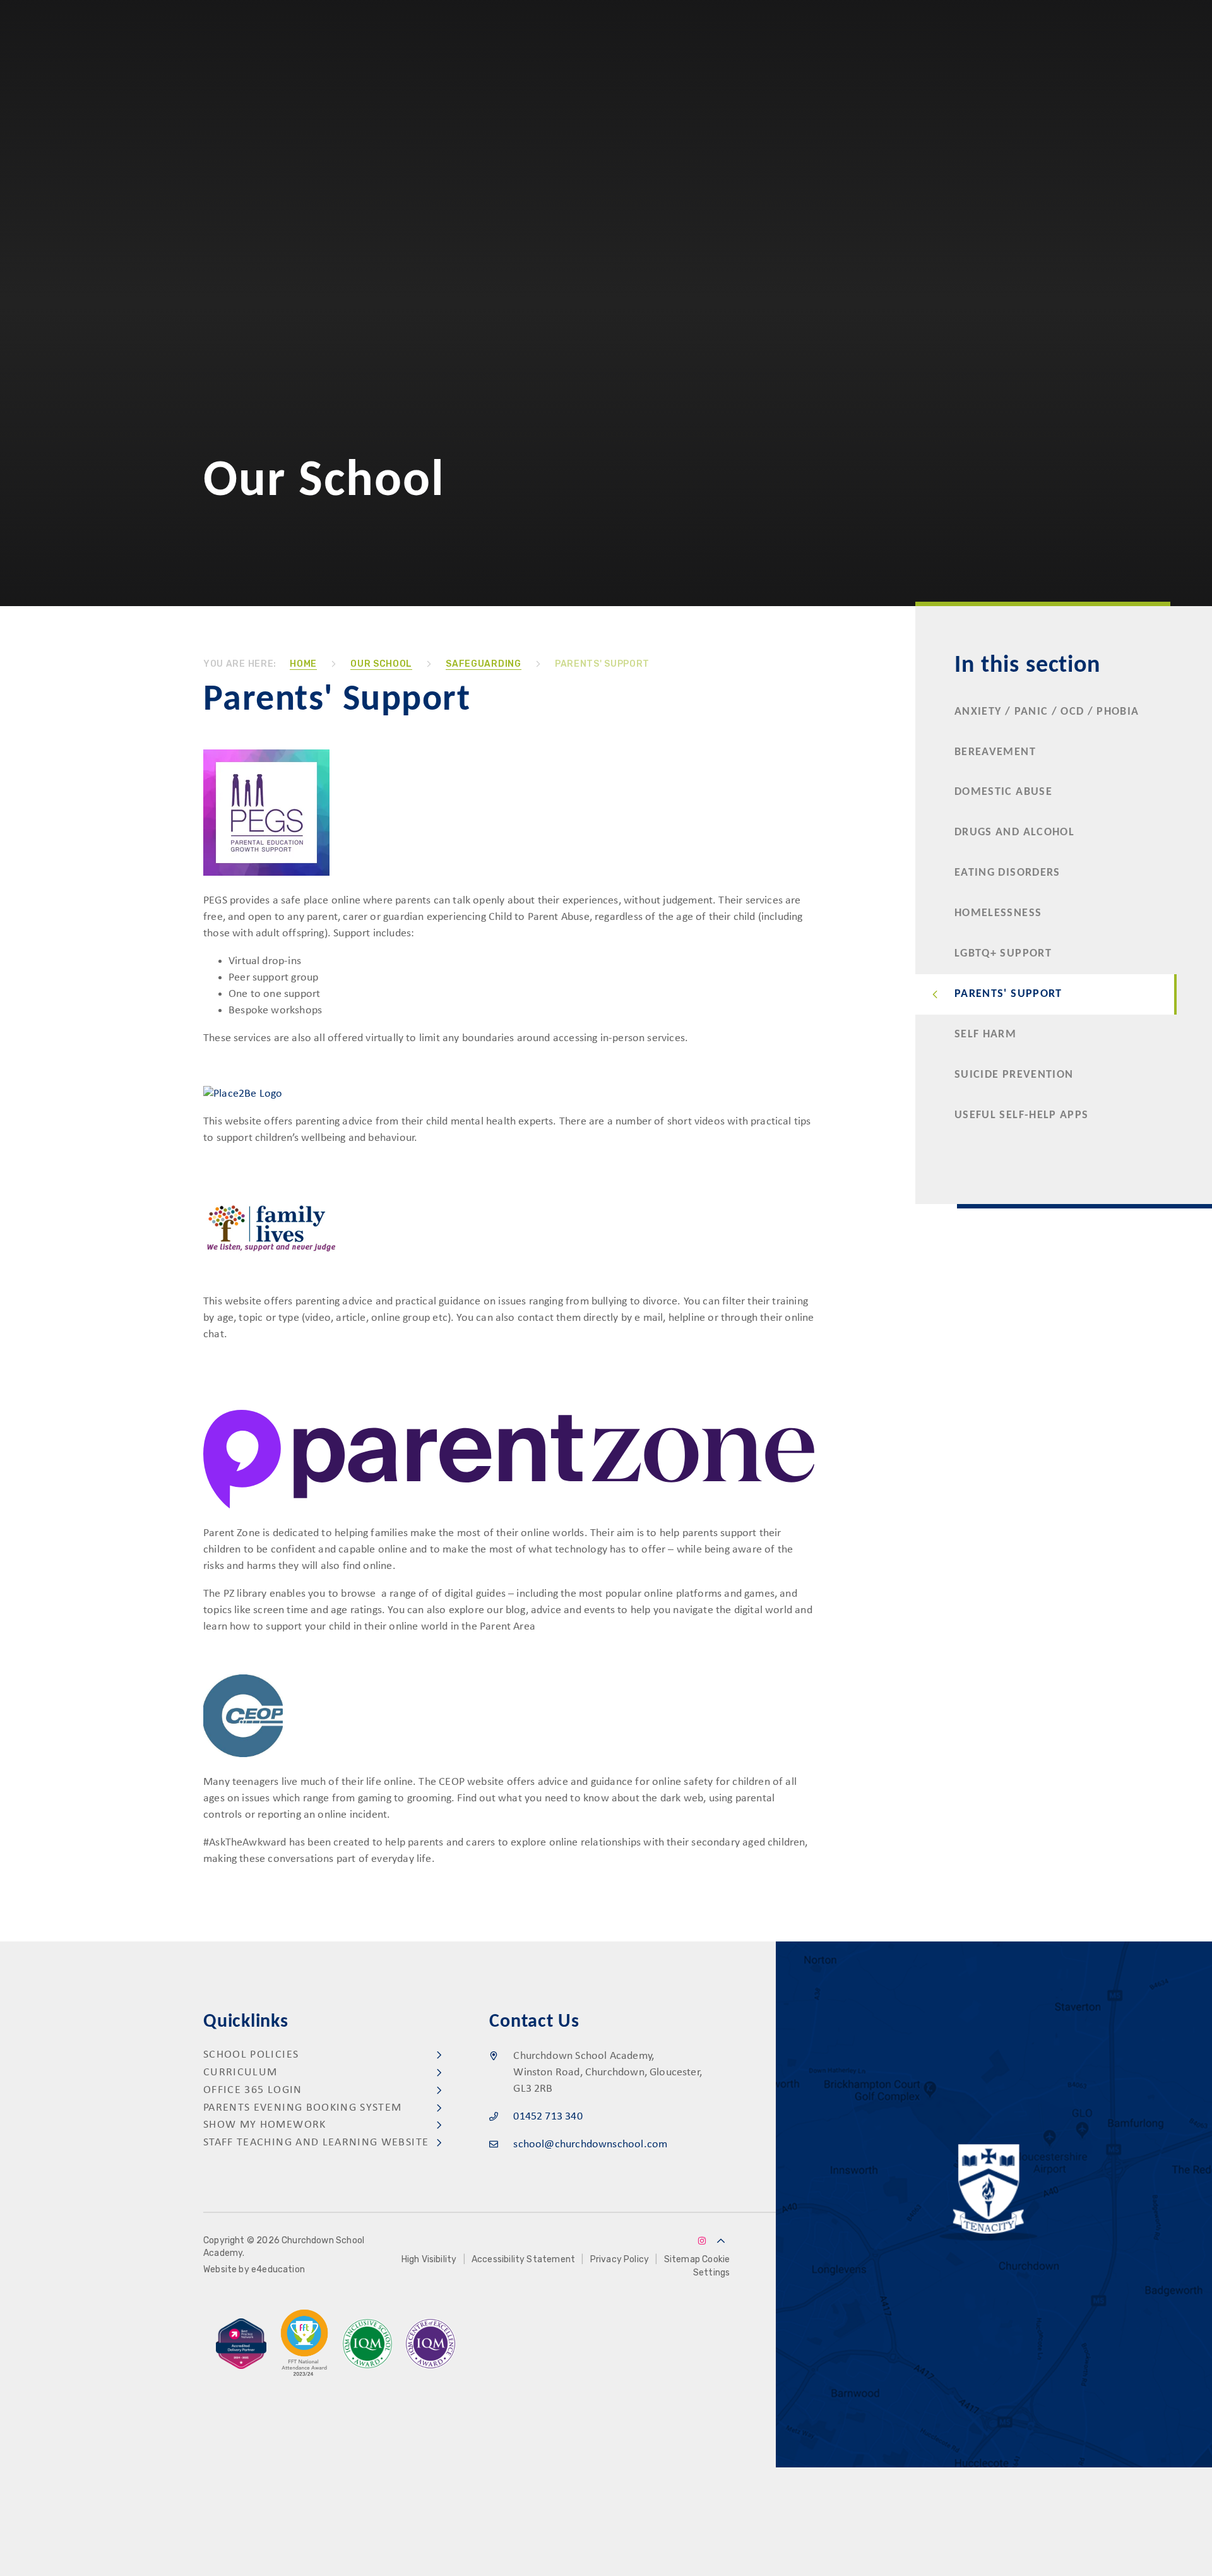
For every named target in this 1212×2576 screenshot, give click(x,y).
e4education (278, 2269)
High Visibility (429, 2259)
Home (303, 664)
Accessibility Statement (523, 2259)
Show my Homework (265, 2125)
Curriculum (241, 2072)
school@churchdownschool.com (590, 2144)
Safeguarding (483, 664)
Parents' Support (602, 664)
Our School (381, 664)
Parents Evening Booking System (303, 2108)
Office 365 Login (253, 2090)
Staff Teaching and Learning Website (316, 2143)
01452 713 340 (548, 2117)
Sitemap (682, 2259)
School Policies (251, 2055)
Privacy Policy (620, 2259)
